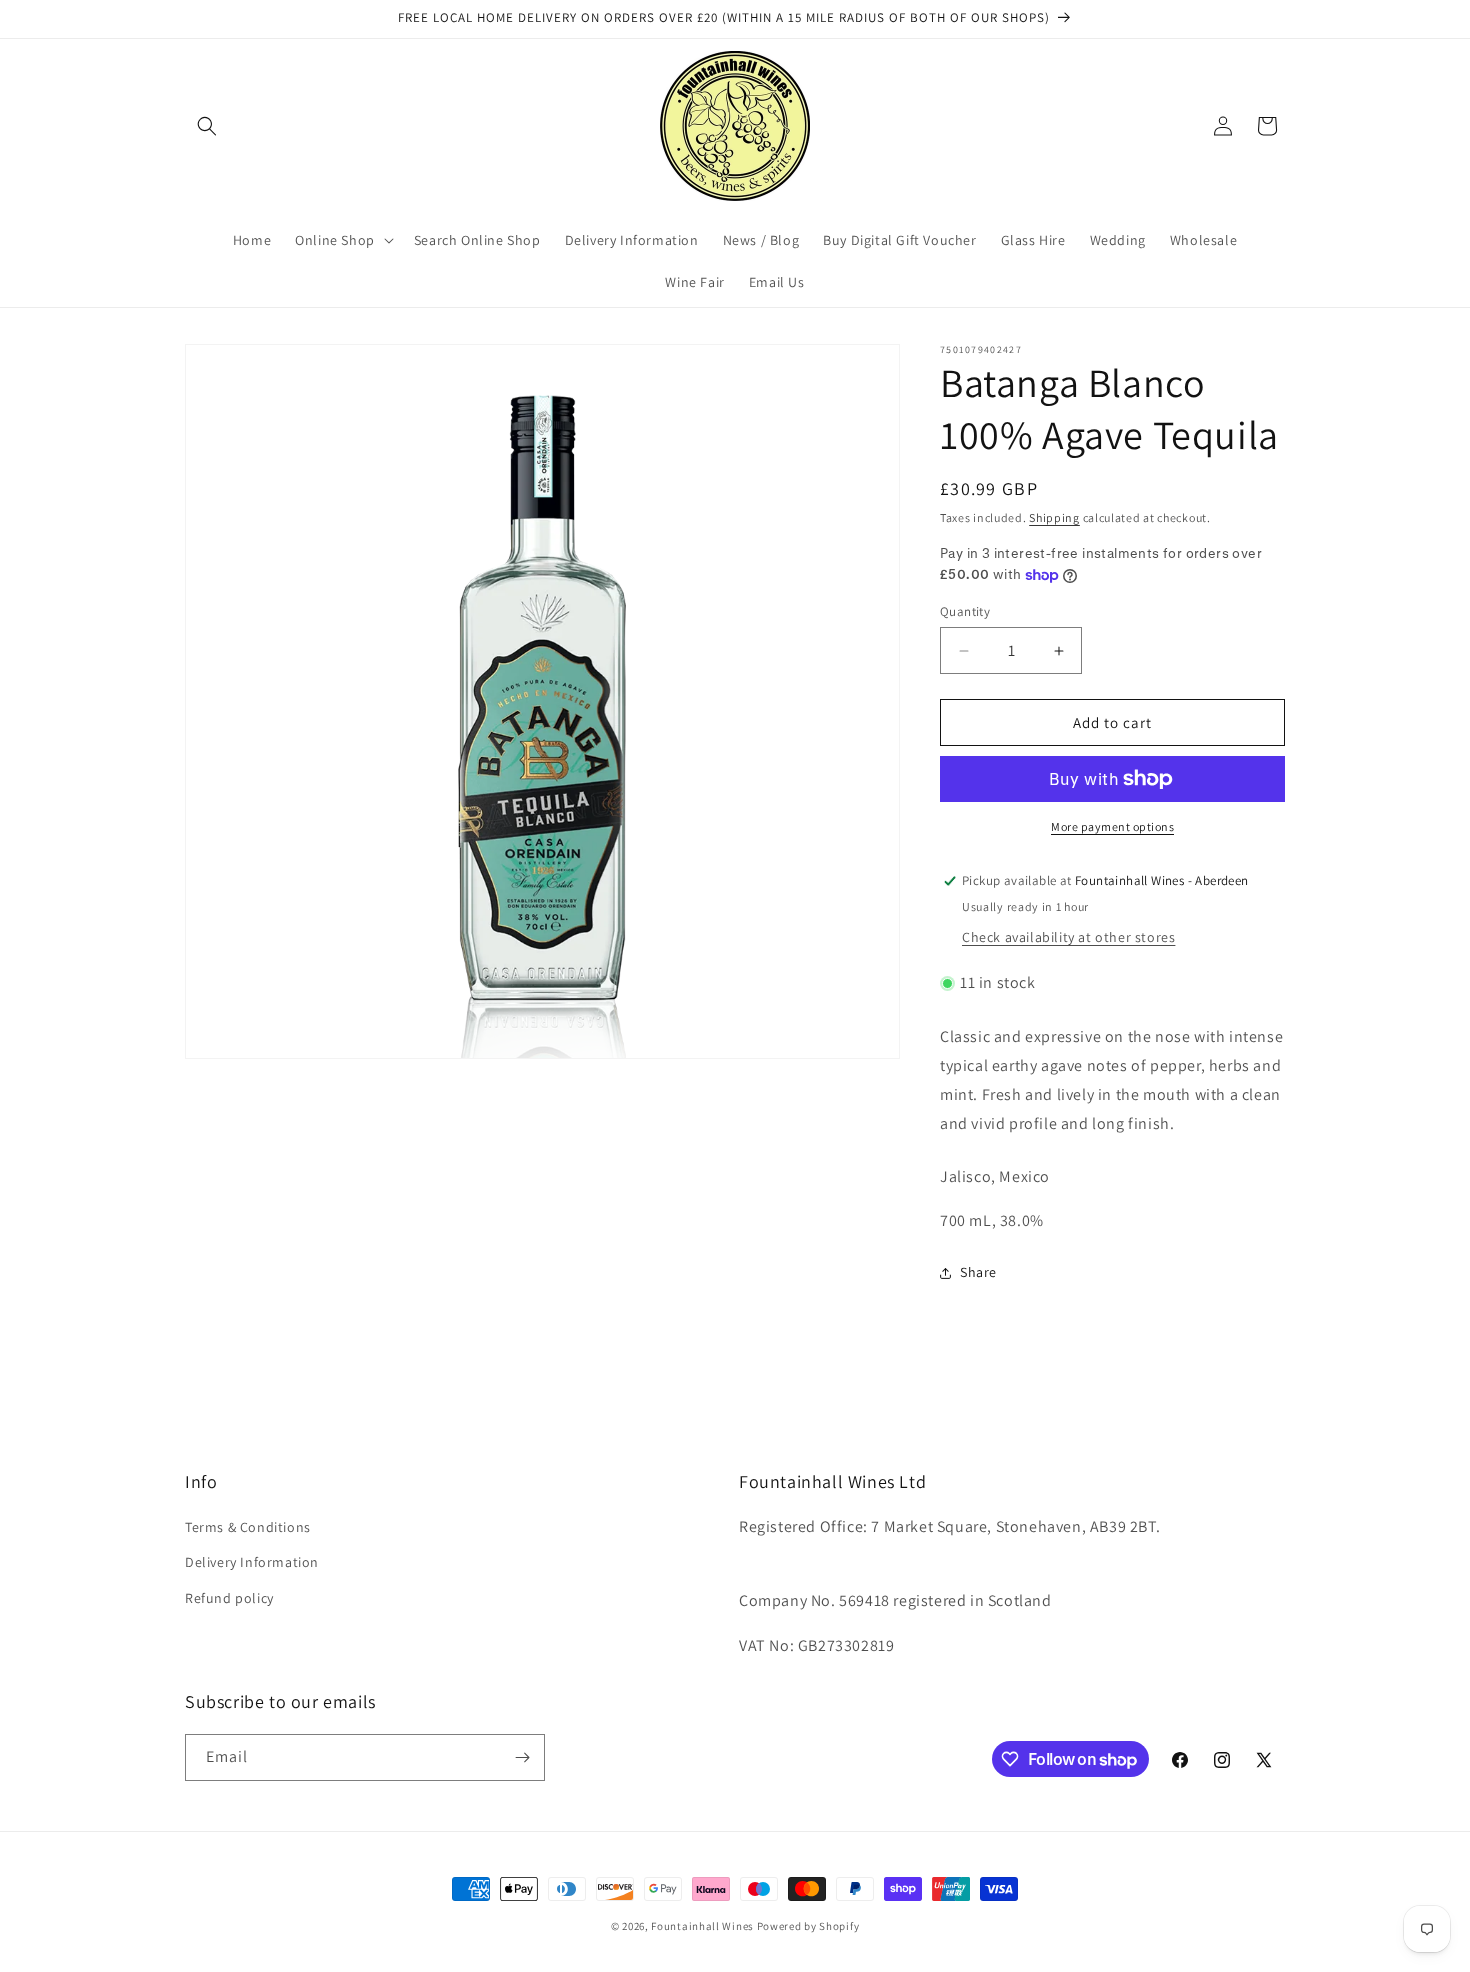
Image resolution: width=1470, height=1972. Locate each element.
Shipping (1054, 517)
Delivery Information (252, 1562)
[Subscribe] (522, 1757)
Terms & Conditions (248, 1527)
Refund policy (229, 1598)
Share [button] (978, 1272)
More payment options (1112, 826)
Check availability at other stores (1068, 937)
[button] (207, 126)
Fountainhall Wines (702, 1926)
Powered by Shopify (808, 1926)
